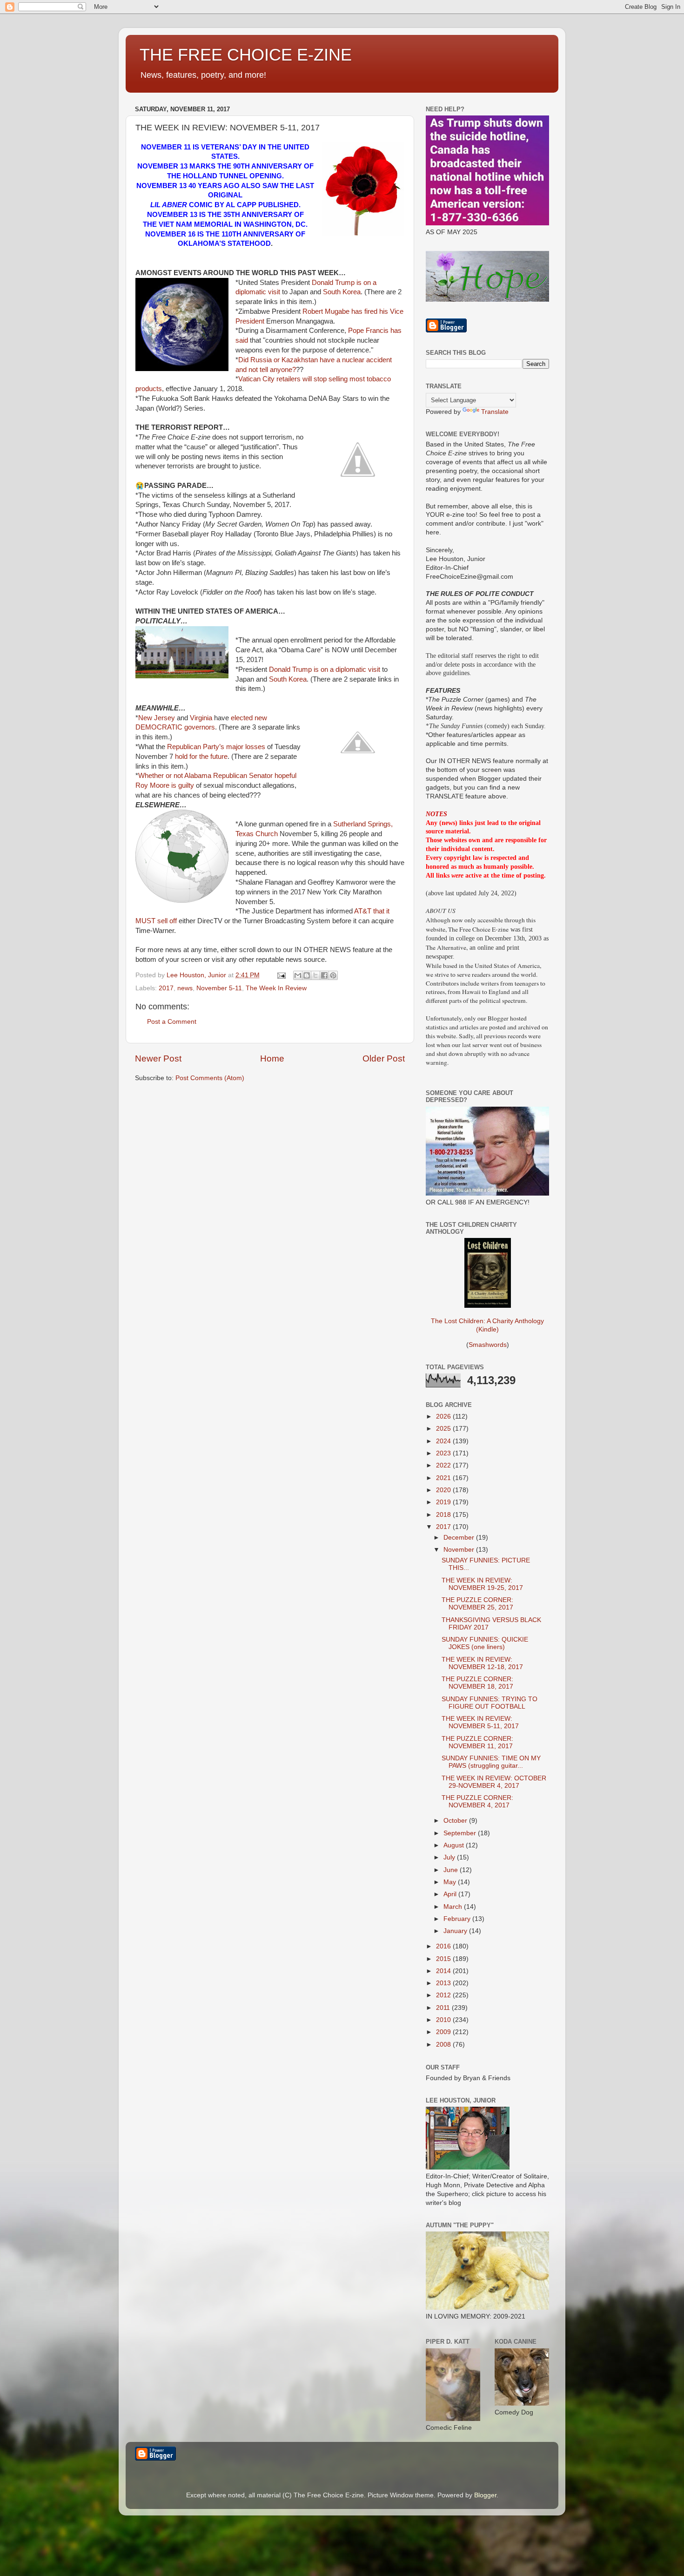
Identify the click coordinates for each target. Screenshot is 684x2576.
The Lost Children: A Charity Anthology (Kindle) (487, 1325)
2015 (444, 1959)
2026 (444, 1416)
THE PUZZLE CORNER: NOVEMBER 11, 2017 (477, 1742)
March (454, 1907)
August (455, 1845)
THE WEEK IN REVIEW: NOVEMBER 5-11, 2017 (480, 1722)
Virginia (201, 718)
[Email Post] (281, 975)
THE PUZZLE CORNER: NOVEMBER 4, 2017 (477, 1802)
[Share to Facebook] (324, 975)
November (460, 1550)
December (460, 1538)
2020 (444, 1490)
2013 (444, 1983)
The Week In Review (276, 988)
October (456, 1821)
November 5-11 (219, 988)
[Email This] (298, 975)
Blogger (485, 2495)
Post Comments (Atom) (210, 1078)
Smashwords (488, 1345)
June (452, 1870)
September (461, 1833)
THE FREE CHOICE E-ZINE (246, 55)
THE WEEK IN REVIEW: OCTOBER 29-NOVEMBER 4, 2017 (494, 1782)
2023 (444, 1453)
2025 (444, 1429)
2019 (444, 1502)
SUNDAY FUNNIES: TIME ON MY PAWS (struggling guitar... (491, 1762)
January (456, 1931)
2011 (444, 2008)
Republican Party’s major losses (216, 747)
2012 (444, 1995)
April (451, 1894)
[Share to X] (315, 975)
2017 (166, 988)
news (185, 988)
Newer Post (158, 1058)
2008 (444, 2045)
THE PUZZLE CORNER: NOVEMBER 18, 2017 (477, 1683)
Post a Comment (172, 1022)
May (451, 1882)
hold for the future (201, 757)
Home (272, 1058)
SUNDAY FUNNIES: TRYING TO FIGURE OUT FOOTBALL (490, 1703)
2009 (444, 2032)
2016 (444, 1946)
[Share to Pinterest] (333, 975)
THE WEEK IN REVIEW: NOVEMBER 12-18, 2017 (482, 1663)
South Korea (342, 292)
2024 (444, 1441)
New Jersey (157, 718)
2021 (444, 1478)
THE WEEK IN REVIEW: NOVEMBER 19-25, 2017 (482, 1584)
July (450, 1857)
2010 (444, 2020)
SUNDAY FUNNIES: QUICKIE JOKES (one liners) (485, 1643)
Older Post (384, 1058)
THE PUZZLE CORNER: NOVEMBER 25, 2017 (477, 1604)
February (458, 1919)
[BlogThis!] (307, 975)
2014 (444, 1971)
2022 (444, 1465)
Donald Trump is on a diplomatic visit (325, 669)
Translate (495, 412)
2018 (444, 1515)
